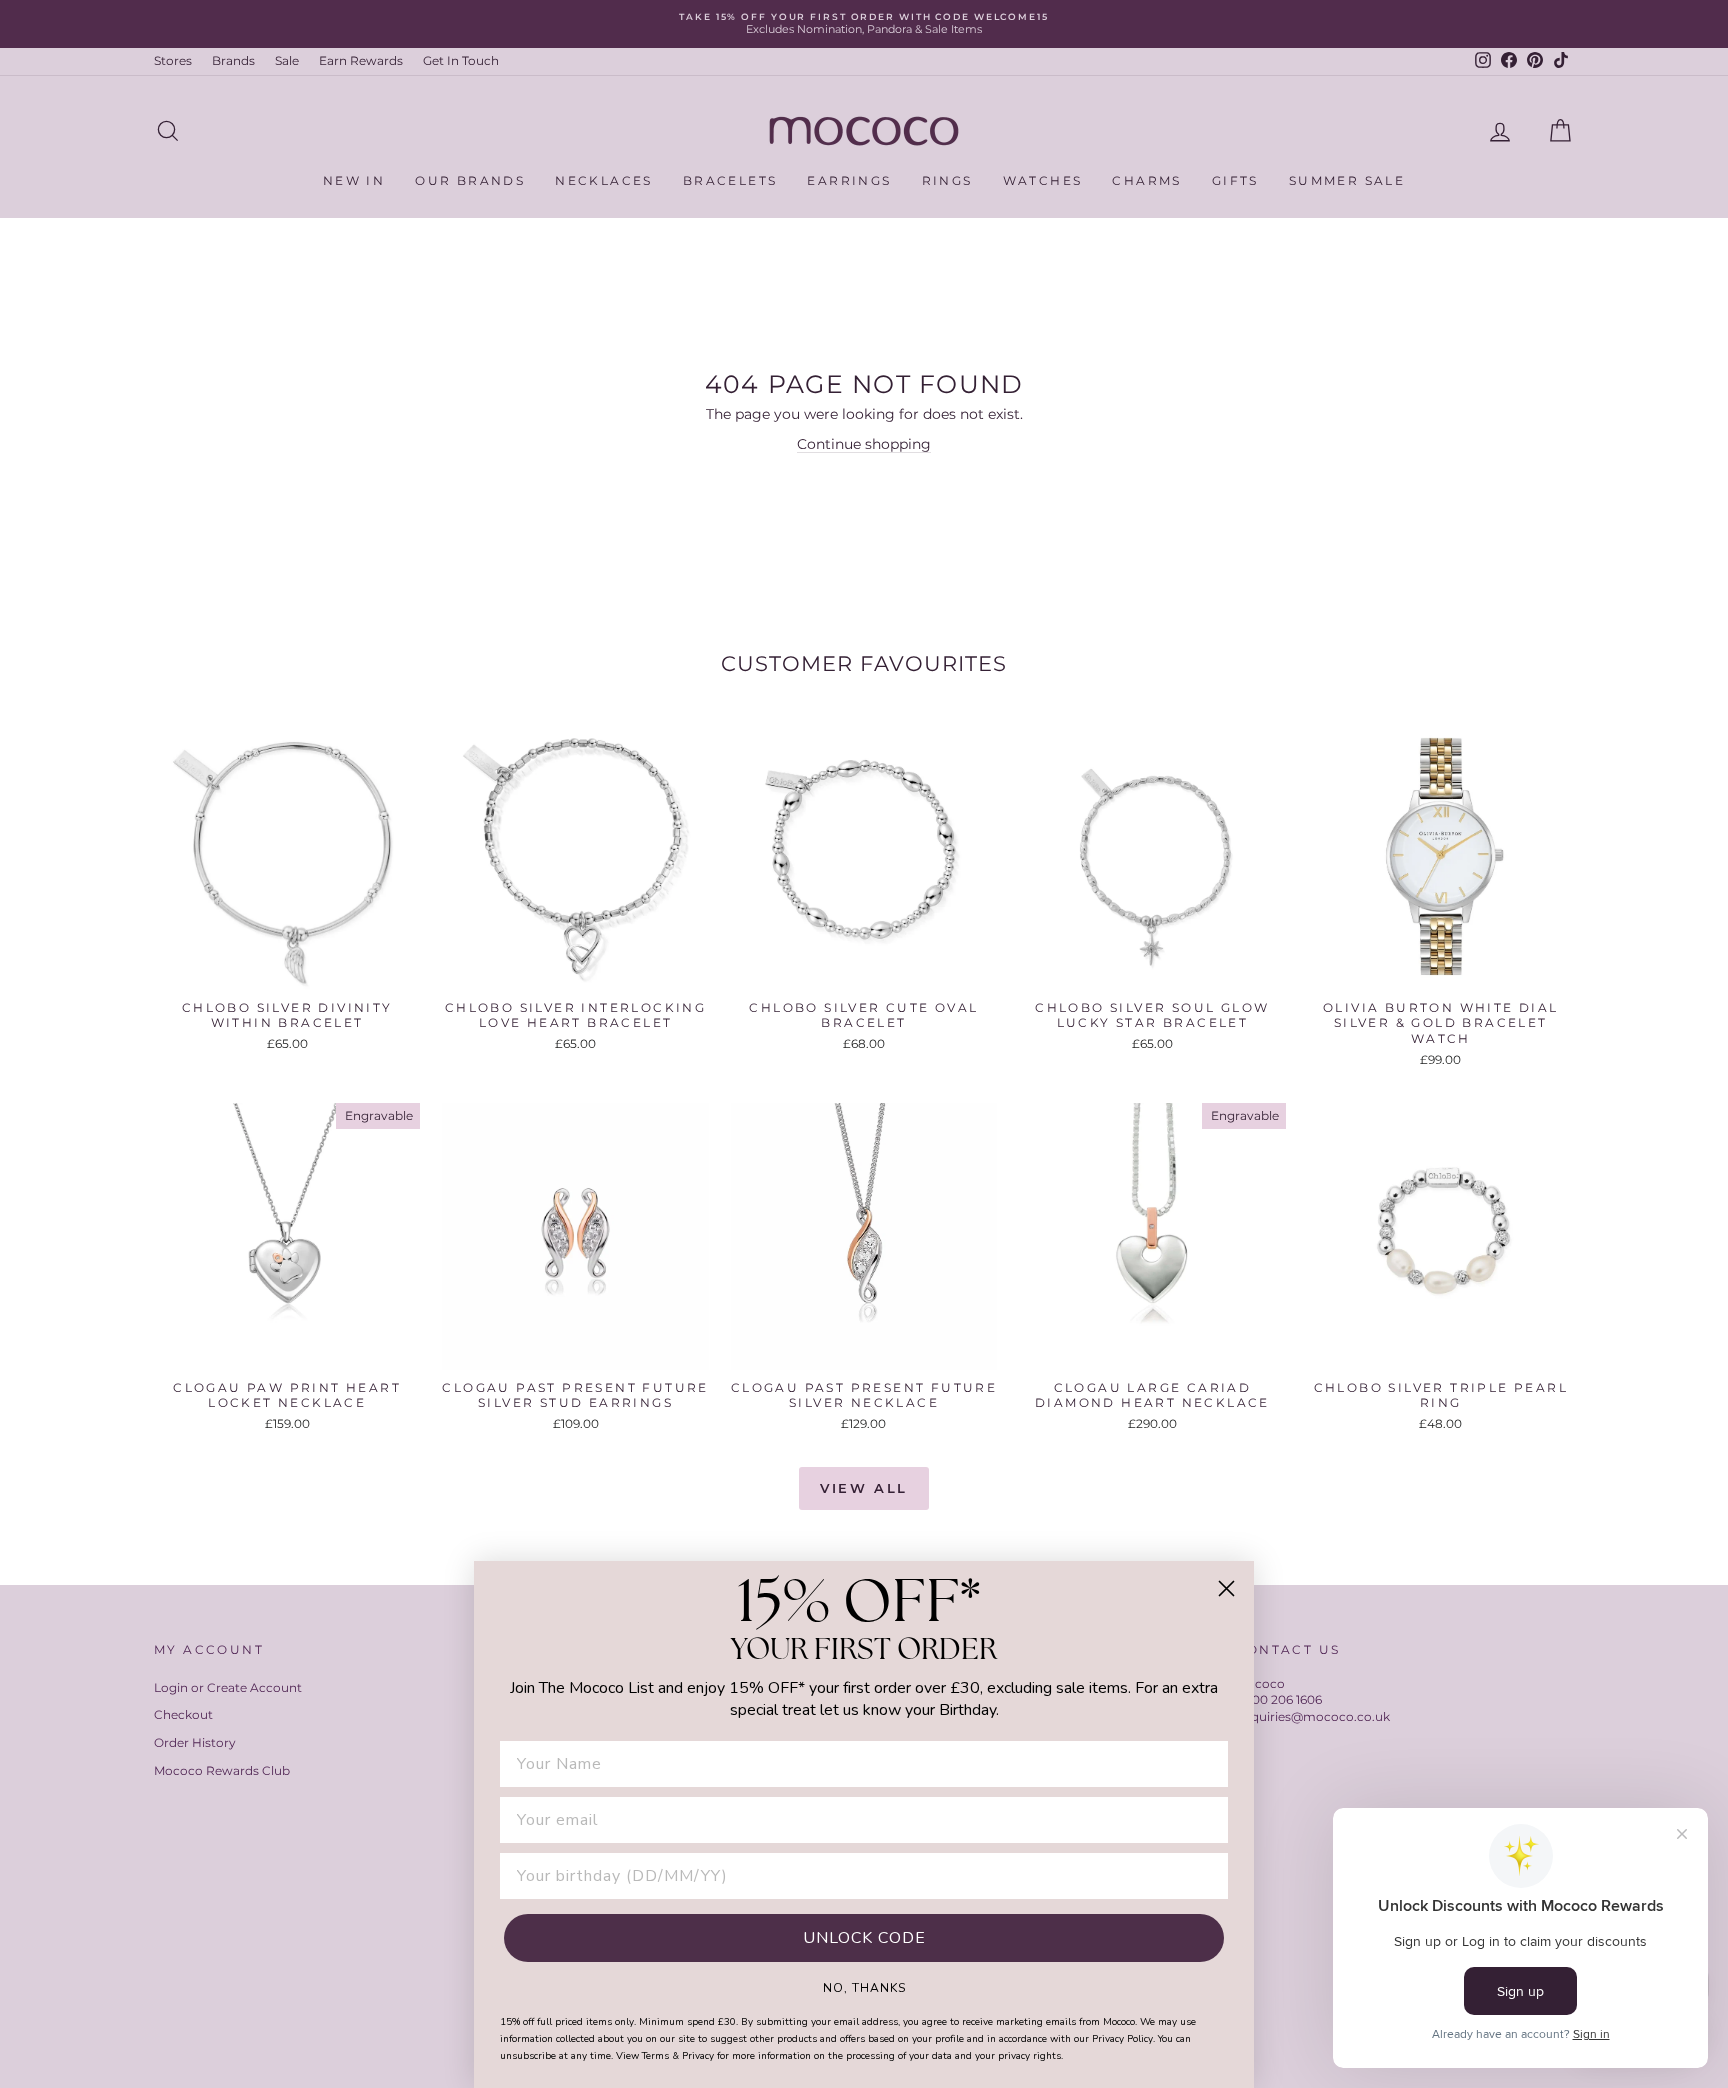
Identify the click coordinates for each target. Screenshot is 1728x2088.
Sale (287, 60)
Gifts (1235, 180)
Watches (1043, 180)
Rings (947, 180)
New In (354, 180)
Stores (173, 60)
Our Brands (470, 180)
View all (864, 1488)
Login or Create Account (228, 1687)
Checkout (183, 1714)
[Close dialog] (1226, 1588)
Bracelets (730, 180)
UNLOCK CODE (864, 1938)
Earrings (849, 180)
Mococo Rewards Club (222, 1770)
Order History (195, 1742)
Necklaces (604, 180)
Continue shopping (864, 444)
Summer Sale (1347, 180)
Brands (233, 60)
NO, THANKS (864, 1987)
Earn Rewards (361, 60)
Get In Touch (461, 60)
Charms (1146, 180)
